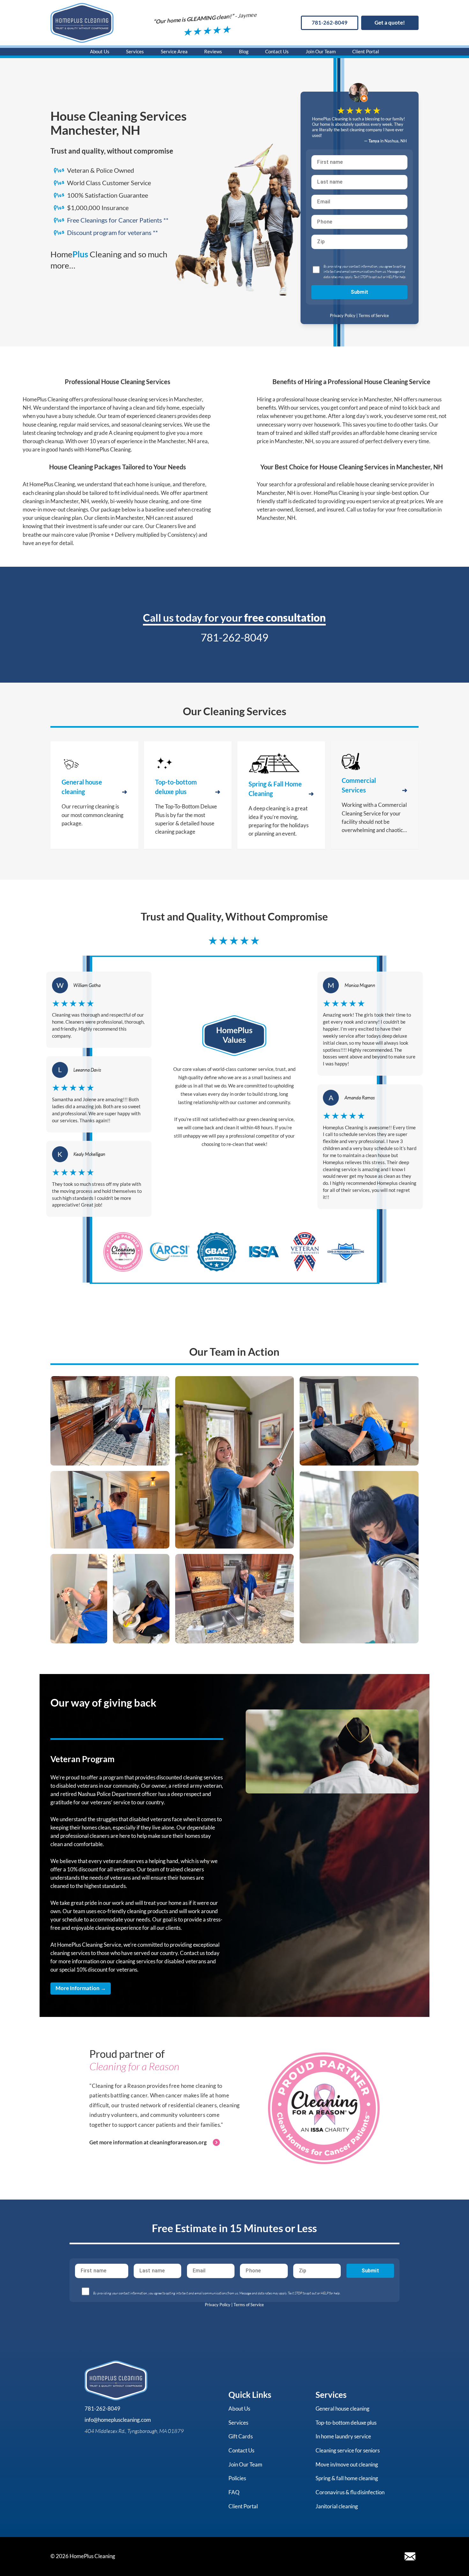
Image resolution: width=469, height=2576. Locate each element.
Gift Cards (241, 2436)
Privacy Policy (343, 315)
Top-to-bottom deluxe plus (346, 2423)
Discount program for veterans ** (112, 233)
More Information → (81, 1988)
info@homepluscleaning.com (118, 2420)
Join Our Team (321, 51)
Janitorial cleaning (337, 2506)
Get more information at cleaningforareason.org (148, 2142)
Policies (237, 2478)
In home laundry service (343, 2436)
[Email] (410, 2556)
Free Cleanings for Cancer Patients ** (118, 220)
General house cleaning (342, 2409)
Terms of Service (374, 315)
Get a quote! (390, 23)
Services (135, 51)
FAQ (234, 2492)
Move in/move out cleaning (347, 2464)
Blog (244, 51)
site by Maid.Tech (141, 2556)
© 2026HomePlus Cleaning (83, 2556)
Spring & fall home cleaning (347, 2478)
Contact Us (277, 51)
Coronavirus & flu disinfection (350, 2492)
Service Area (174, 51)
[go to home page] (82, 23)
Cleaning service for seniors (348, 2450)
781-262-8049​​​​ (330, 23)
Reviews (213, 51)
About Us (100, 51)
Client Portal (366, 51)
